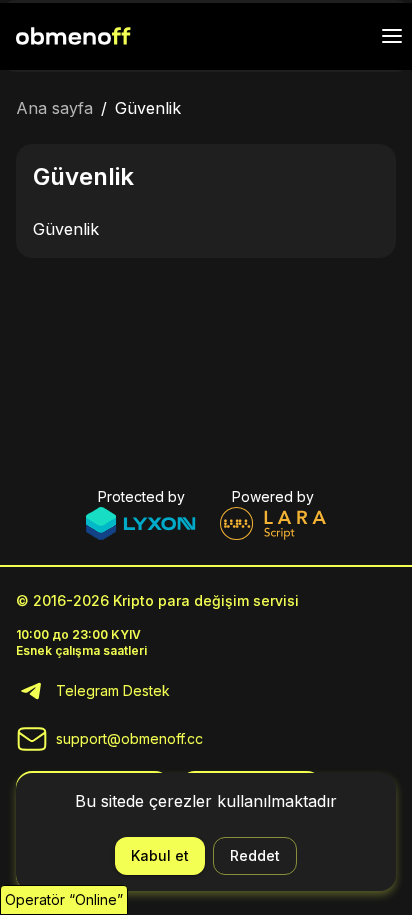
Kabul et (160, 855)
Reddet (255, 855)
